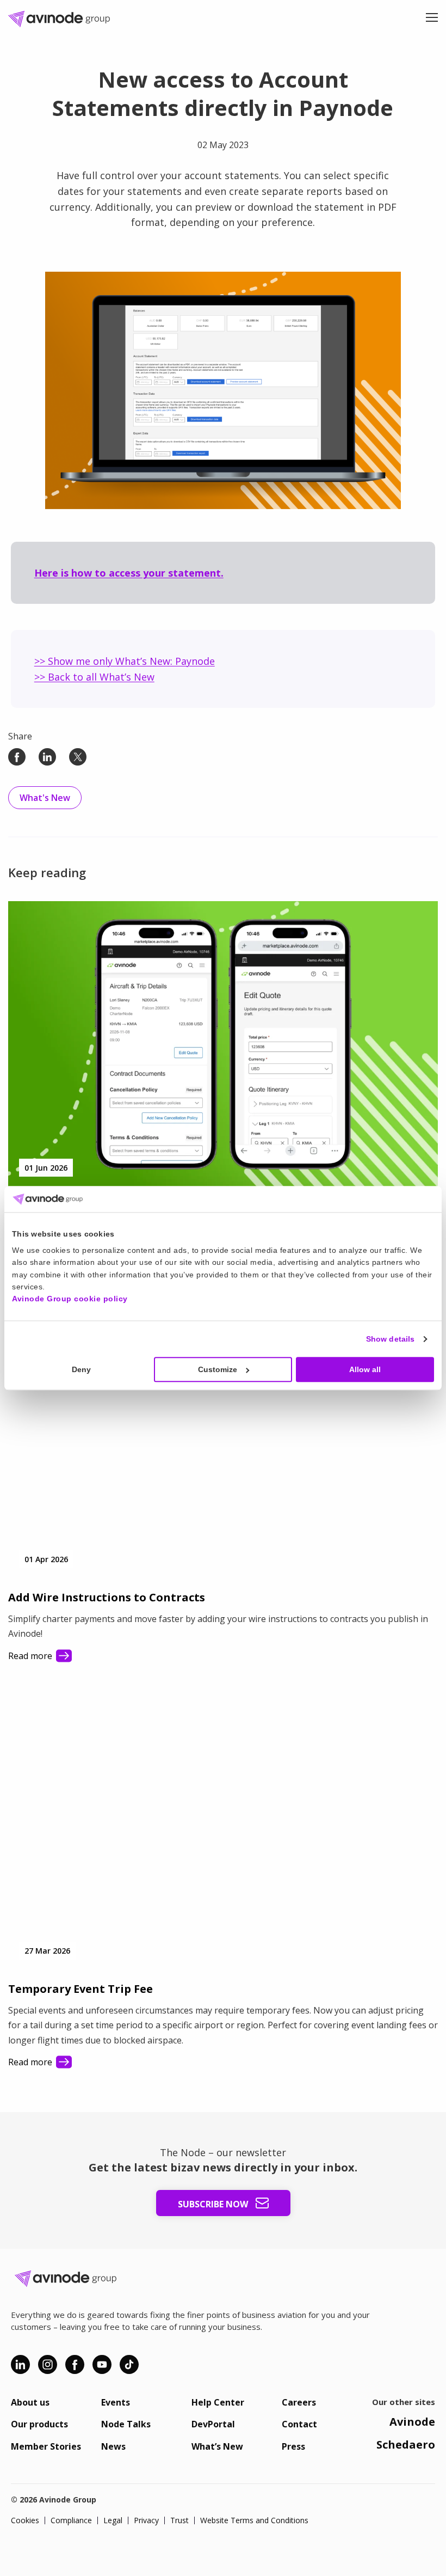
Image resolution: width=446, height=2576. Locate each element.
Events (116, 2402)
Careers (299, 2402)
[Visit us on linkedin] (20, 2364)
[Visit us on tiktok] (129, 2364)
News (113, 2446)
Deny (81, 1369)
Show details (390, 1339)
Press (293, 2446)
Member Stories (46, 2446)
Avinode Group (63, 19)
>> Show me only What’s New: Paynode (125, 661)
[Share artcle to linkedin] (47, 757)
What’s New (217, 2446)
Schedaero (406, 2445)
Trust (179, 2520)
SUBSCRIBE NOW (214, 2204)
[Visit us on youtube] (102, 2364)
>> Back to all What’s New (94, 677)
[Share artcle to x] (78, 757)
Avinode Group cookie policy (70, 1299)
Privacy (146, 2520)
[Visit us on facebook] (75, 2364)
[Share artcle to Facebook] (17, 757)
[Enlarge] (387, 286)
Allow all (365, 1369)
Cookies (25, 2520)
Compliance (71, 2520)
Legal (113, 2520)
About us (30, 2402)
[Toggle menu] (432, 19)
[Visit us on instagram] (48, 2364)
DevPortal (213, 2424)
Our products (39, 2424)
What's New (45, 798)
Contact (299, 2424)
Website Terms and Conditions (254, 2520)
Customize (218, 1369)
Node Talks (126, 2424)
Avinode (412, 2422)
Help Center (218, 2402)
